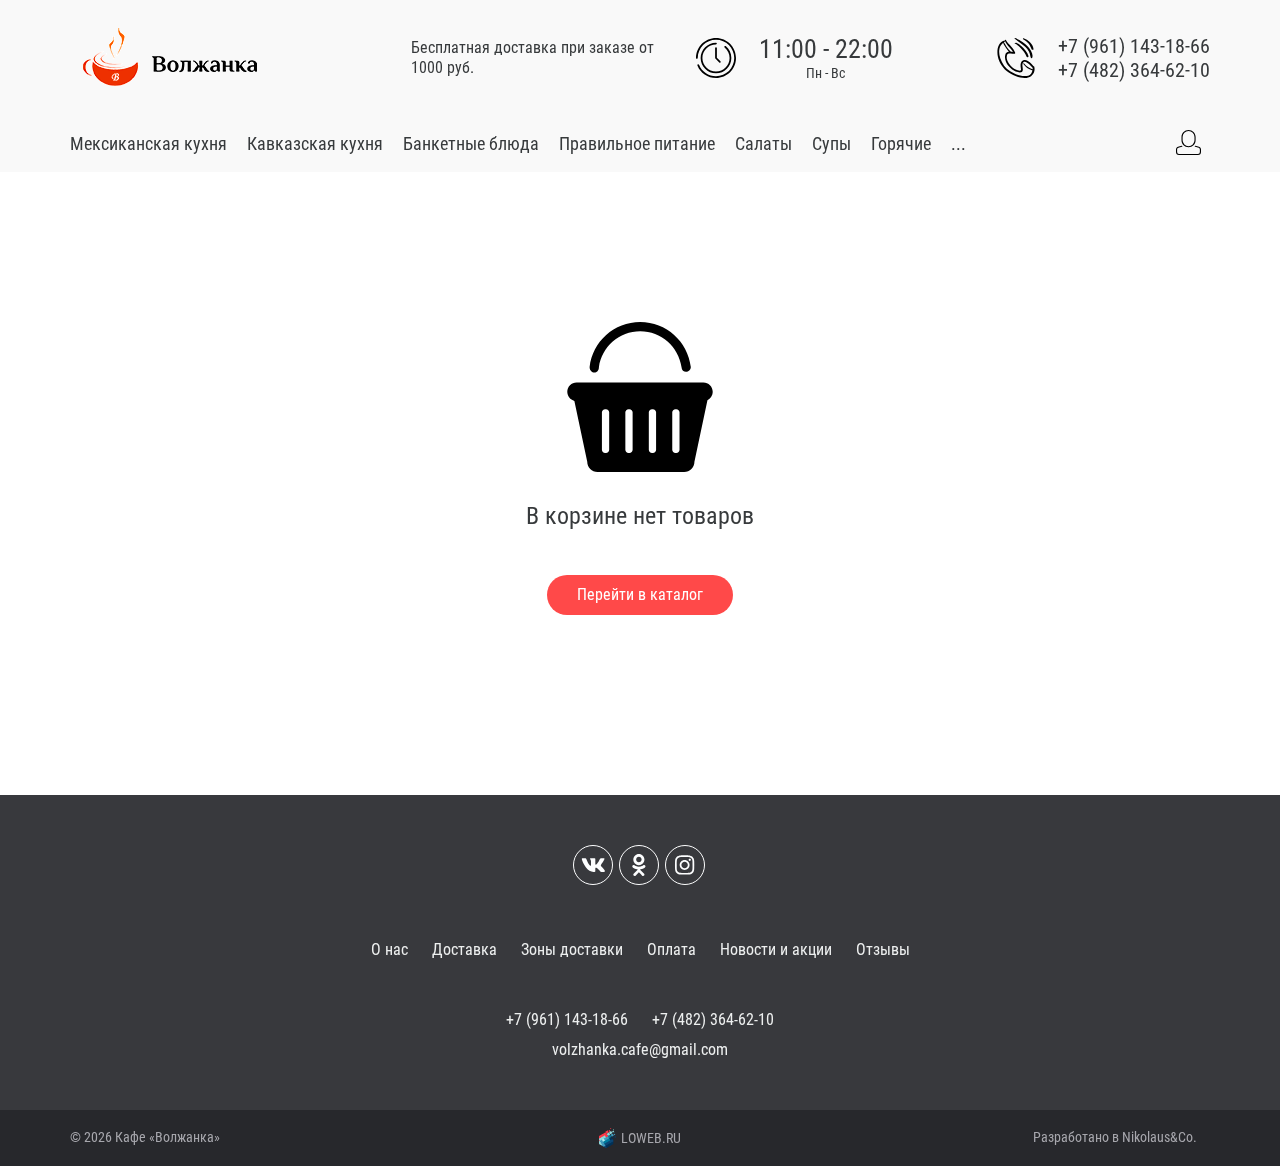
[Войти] (1188, 143)
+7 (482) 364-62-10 (1134, 70)
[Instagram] (685, 865)
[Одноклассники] (639, 865)
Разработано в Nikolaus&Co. (1115, 1137)
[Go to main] (170, 58)
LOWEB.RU (651, 1138)
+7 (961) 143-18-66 (1134, 46)
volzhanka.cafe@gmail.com (640, 1049)
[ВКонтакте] (593, 865)
